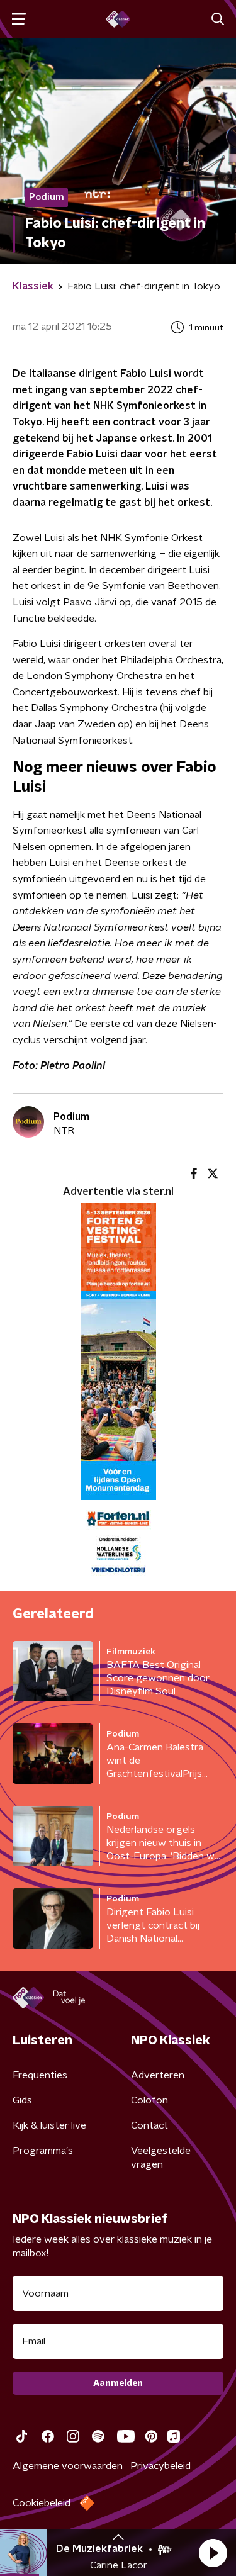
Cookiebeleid (42, 2503)
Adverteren (158, 2075)
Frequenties (40, 2075)
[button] (213, 2553)
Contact (149, 2125)
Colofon (149, 2100)
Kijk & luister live (49, 2125)
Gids (22, 2100)
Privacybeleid (160, 2466)
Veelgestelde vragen (161, 2158)
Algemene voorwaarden (68, 2466)
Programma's (43, 2151)
